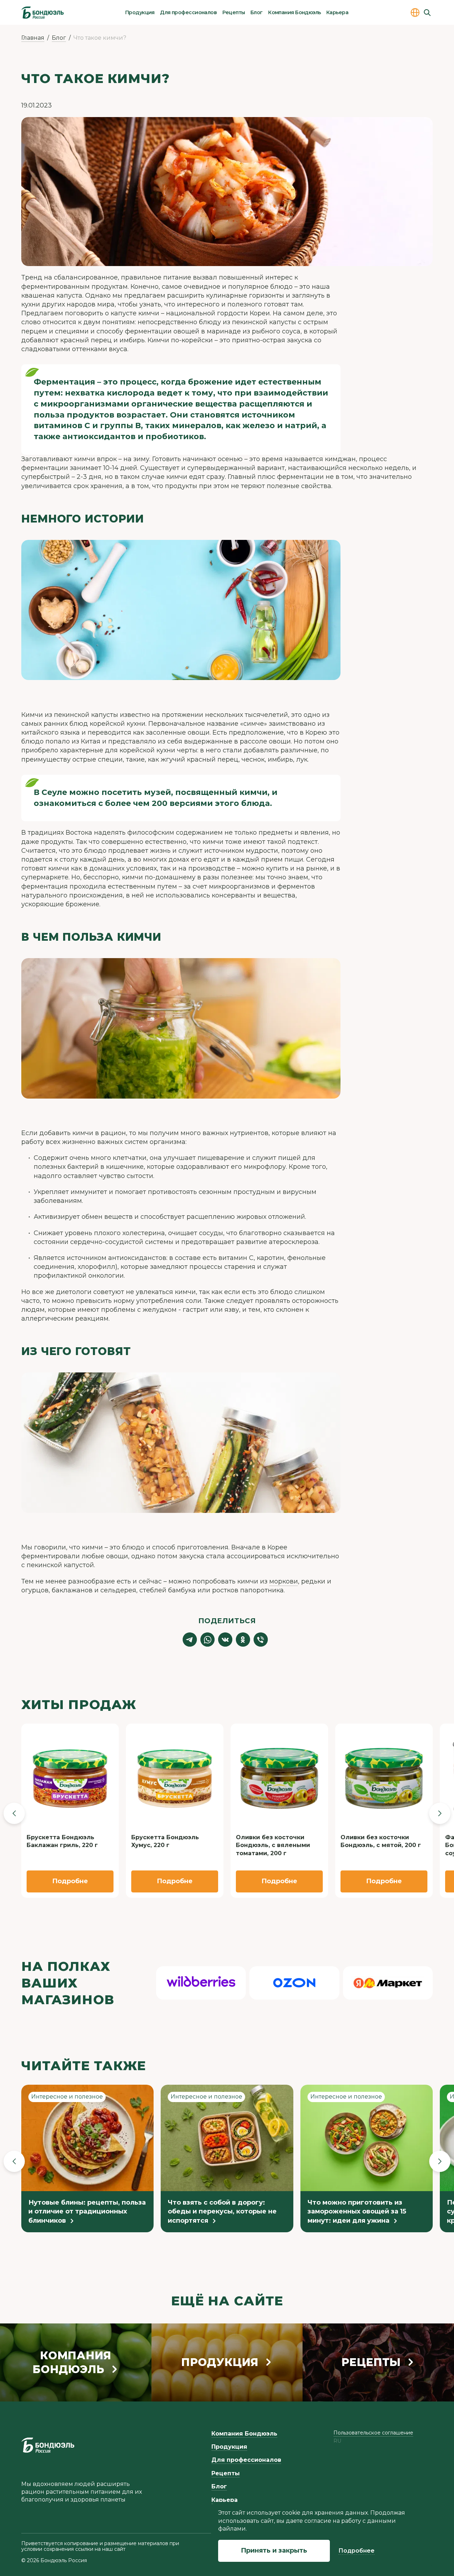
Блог (257, 12)
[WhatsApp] (207, 1640)
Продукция (140, 12)
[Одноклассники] (243, 1640)
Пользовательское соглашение (373, 2433)
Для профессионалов (188, 12)
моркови (284, 1581)
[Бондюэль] (48, 2445)
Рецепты (234, 12)
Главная (33, 38)
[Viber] (261, 1640)
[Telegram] (190, 1640)
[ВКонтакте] (225, 1640)
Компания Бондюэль (294, 12)
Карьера (337, 12)
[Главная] (43, 12)
